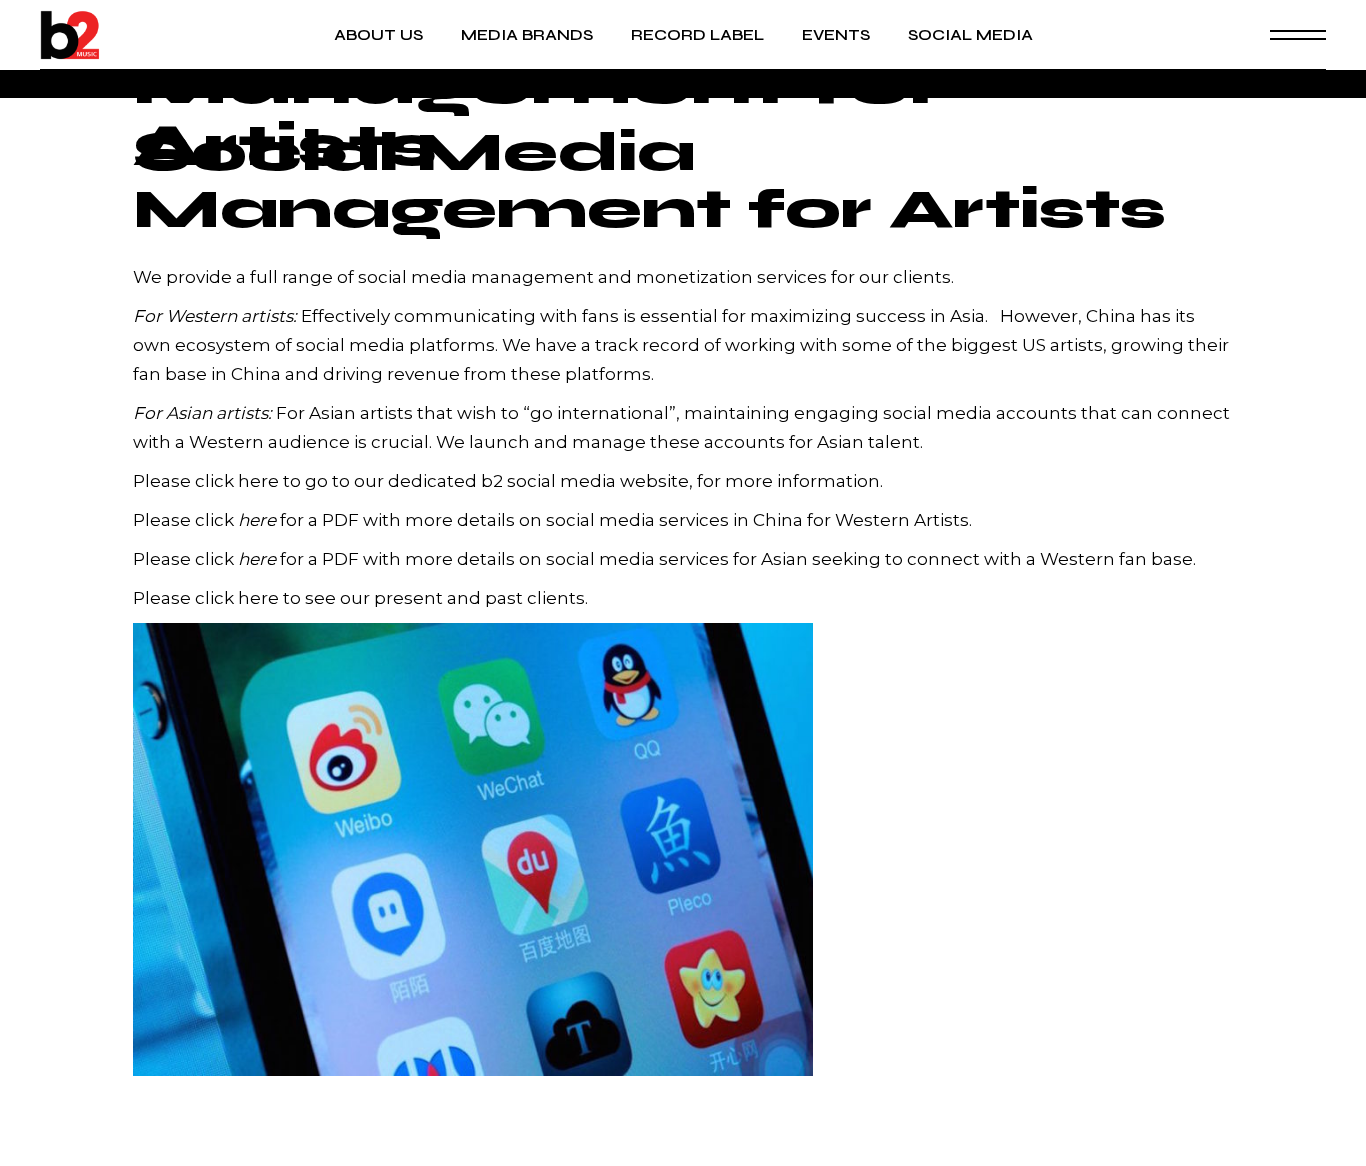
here (258, 481)
